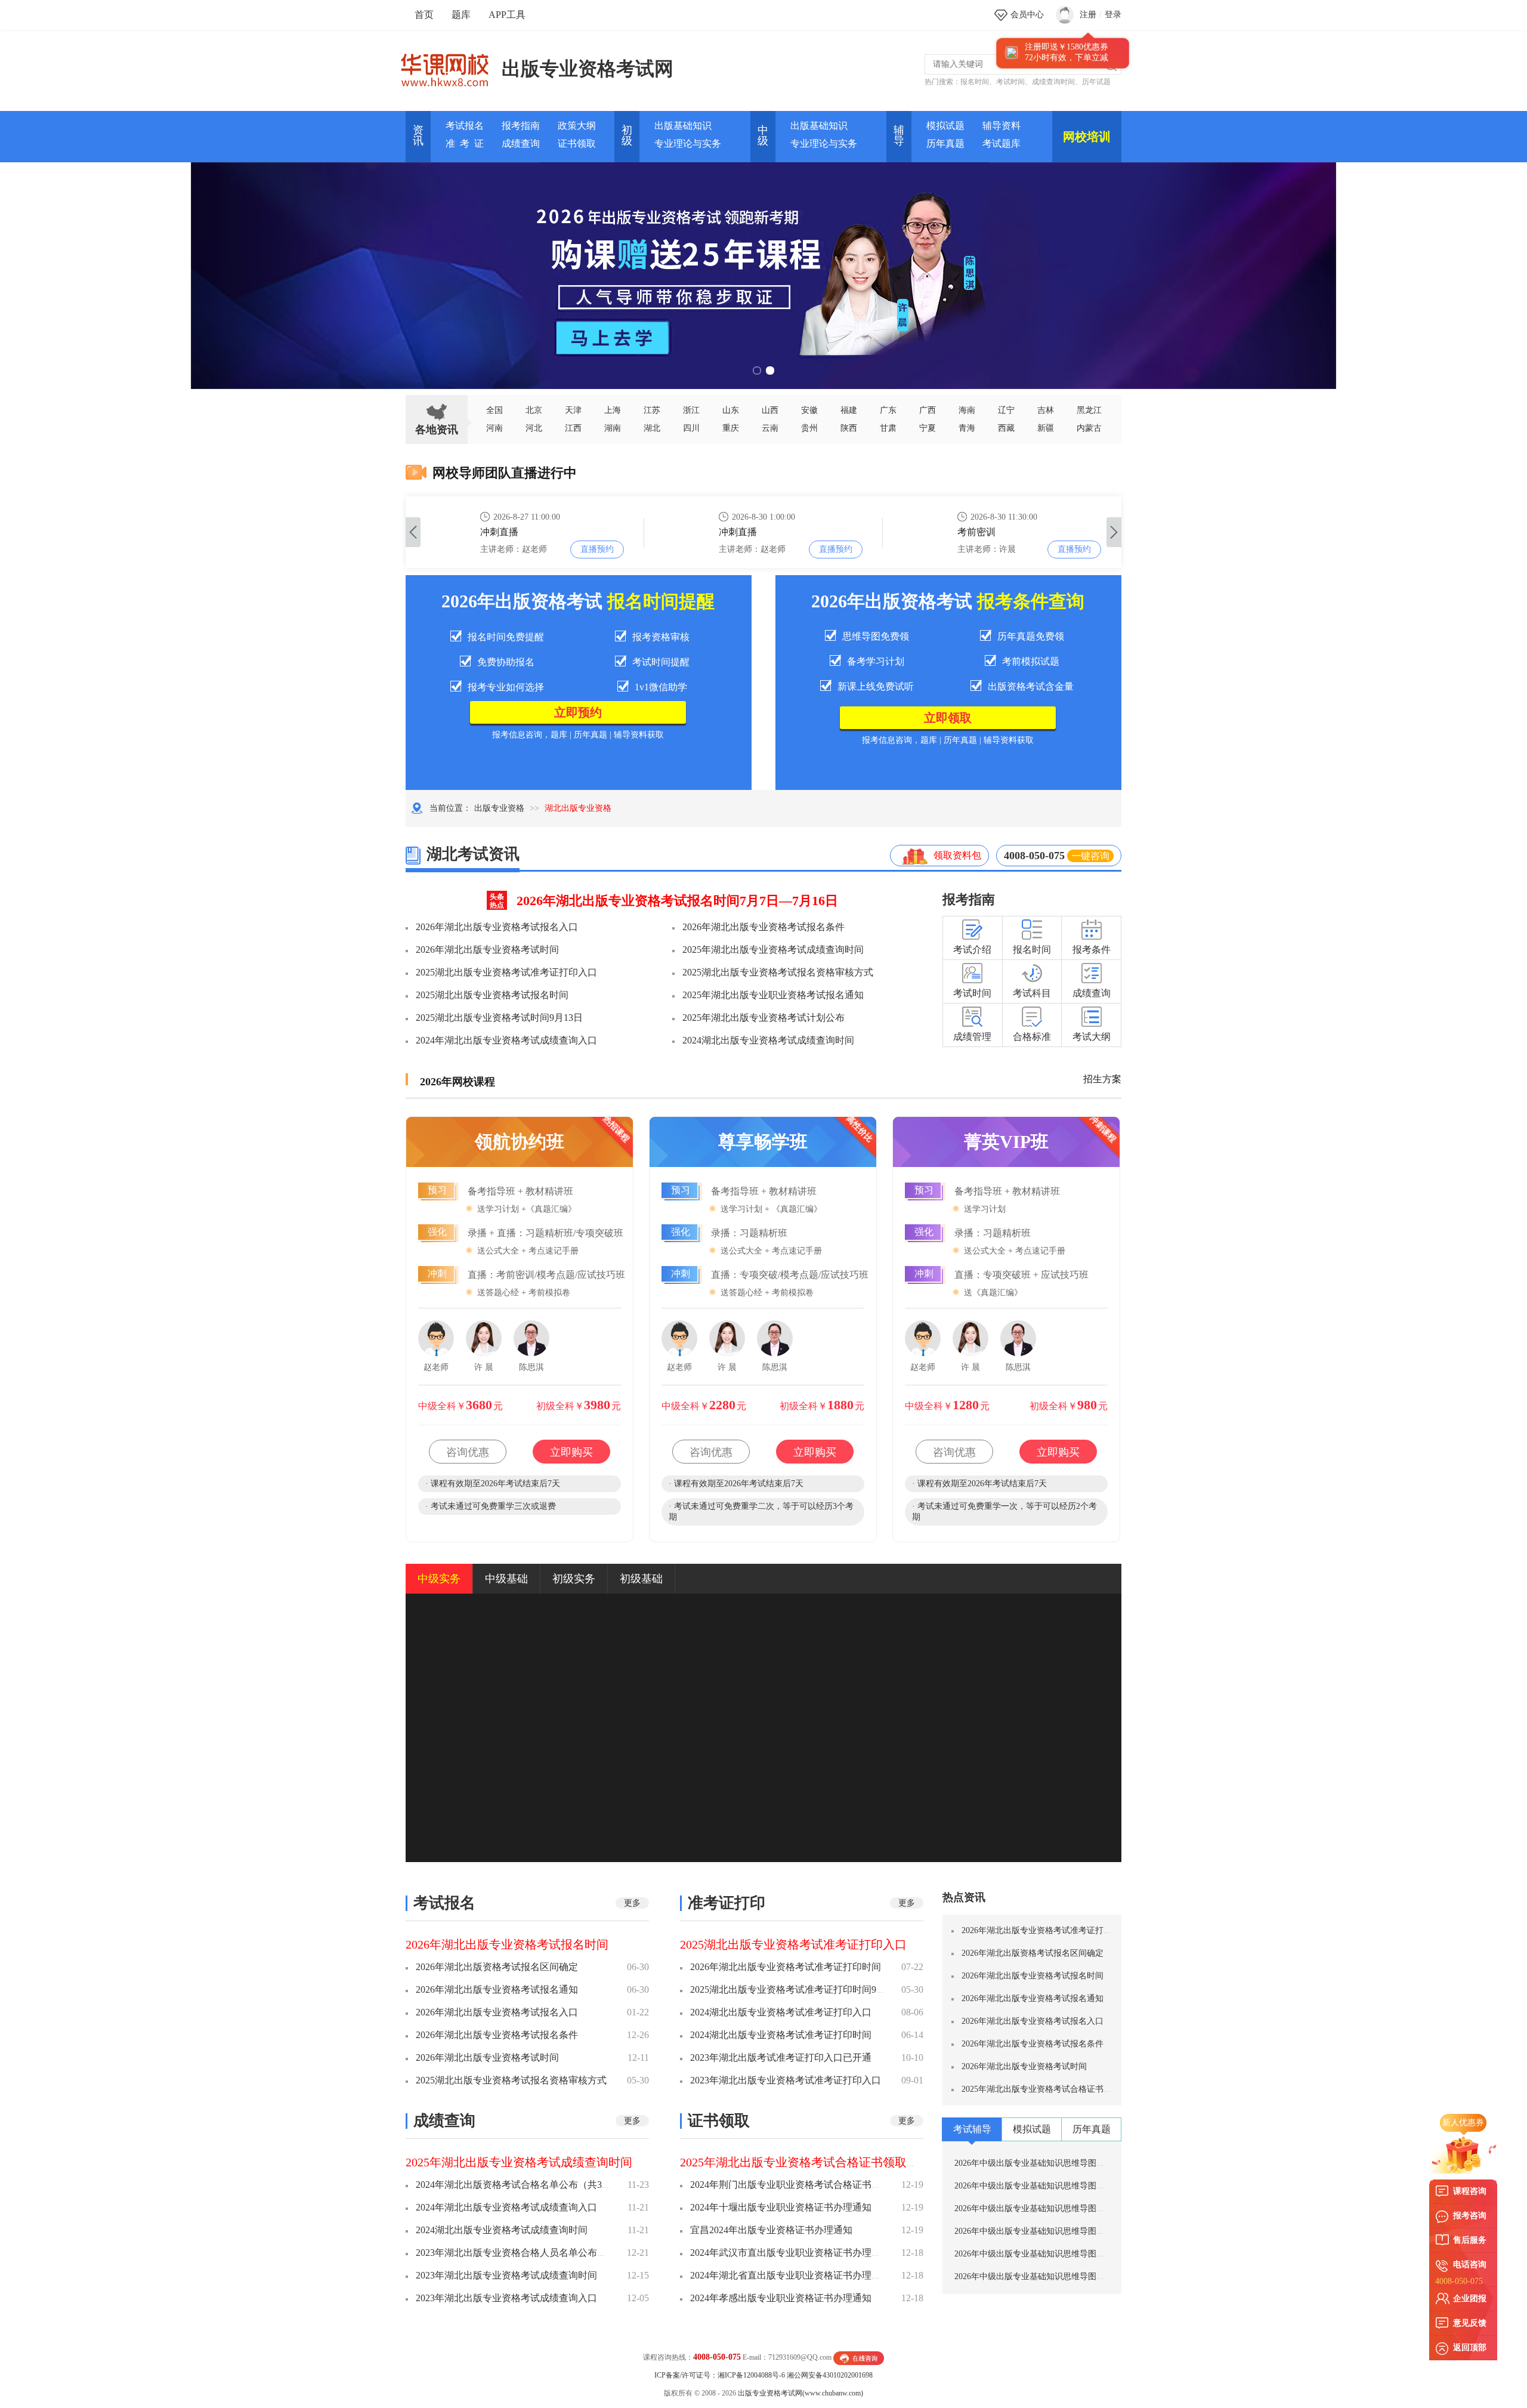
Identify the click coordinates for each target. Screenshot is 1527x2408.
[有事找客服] (859, 2357)
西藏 (1006, 428)
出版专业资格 (499, 808)
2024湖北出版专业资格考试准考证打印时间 (781, 2035)
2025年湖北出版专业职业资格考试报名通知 (773, 995)
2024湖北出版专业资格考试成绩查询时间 (768, 1040)
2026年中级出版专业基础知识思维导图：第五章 (1042, 2208)
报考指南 (521, 126)
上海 (613, 410)
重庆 (731, 428)
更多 (632, 1903)
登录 (1113, 15)
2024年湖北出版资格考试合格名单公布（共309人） (523, 2185)
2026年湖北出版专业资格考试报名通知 (497, 1989)
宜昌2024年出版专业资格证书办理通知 (771, 2230)
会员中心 (1027, 15)
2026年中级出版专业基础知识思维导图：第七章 (1042, 2163)
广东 (888, 410)
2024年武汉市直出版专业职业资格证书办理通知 (790, 2253)
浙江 (691, 410)
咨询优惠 (468, 1452)
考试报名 (465, 126)
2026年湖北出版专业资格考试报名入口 (497, 927)
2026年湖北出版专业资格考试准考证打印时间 (786, 1967)
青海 (967, 428)
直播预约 (597, 549)
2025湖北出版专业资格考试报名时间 (492, 995)
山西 (770, 410)
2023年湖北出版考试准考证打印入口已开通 (781, 2057)
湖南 (613, 428)
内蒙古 (1089, 428)
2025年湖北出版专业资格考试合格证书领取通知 (805, 2162)
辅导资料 (1001, 126)
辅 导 (899, 135)
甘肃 (888, 428)
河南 (494, 428)
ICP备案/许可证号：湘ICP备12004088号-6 (720, 2375)
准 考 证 (465, 143)
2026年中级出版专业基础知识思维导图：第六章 (1042, 2186)
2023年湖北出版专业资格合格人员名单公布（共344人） (533, 2253)
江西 (573, 428)
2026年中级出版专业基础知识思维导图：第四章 (1042, 2231)
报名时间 (975, 82)
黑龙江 (1089, 410)
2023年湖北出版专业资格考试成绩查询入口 (506, 2298)
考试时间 (1010, 82)
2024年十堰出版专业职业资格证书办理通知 (781, 2207)
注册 (1088, 15)
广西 (928, 410)
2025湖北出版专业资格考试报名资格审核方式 (778, 972)
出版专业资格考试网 (588, 69)
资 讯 (418, 135)
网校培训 (1087, 137)
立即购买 (571, 1452)
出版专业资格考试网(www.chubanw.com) (800, 2393)
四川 (691, 428)
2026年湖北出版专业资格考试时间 (487, 950)
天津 (573, 410)
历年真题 (945, 143)
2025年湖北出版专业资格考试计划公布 (763, 1018)
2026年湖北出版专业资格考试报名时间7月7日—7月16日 (677, 901)
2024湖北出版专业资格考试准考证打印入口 (781, 2012)
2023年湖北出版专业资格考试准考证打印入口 (786, 2080)
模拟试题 (945, 126)
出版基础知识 (683, 126)
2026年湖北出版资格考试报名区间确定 (497, 1967)
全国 (494, 410)
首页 (424, 15)
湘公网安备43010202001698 (830, 2375)
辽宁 (1006, 410)
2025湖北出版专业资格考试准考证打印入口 (506, 972)
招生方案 (1102, 1079)
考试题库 (1001, 143)
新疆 (1046, 428)
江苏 (652, 410)
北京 (534, 410)
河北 (534, 428)
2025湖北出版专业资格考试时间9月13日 (499, 1018)
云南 (770, 428)
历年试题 (1096, 82)
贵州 (809, 428)
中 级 (763, 135)
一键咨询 (1090, 856)
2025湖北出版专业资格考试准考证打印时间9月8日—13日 (809, 1989)
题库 (461, 15)
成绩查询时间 (1053, 82)
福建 (849, 410)
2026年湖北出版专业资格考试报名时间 (507, 1944)
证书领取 (577, 143)
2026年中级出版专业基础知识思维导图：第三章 (1042, 2254)
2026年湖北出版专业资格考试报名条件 (763, 927)
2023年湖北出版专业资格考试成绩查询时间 (506, 2275)
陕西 (849, 428)
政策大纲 (577, 126)
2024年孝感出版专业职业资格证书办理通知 (781, 2298)
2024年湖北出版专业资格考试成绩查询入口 (506, 1040)
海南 (967, 410)
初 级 (627, 135)
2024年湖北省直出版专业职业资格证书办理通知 (790, 2275)
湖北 (652, 428)
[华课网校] (451, 66)
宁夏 (928, 428)
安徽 (809, 410)
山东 (731, 410)
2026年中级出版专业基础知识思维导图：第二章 (1042, 2276)
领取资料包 (957, 855)
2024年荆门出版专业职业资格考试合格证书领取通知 (800, 2185)
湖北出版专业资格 (578, 808)
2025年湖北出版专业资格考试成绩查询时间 (773, 950)
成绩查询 (521, 143)
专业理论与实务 (688, 143)
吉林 (1046, 410)
